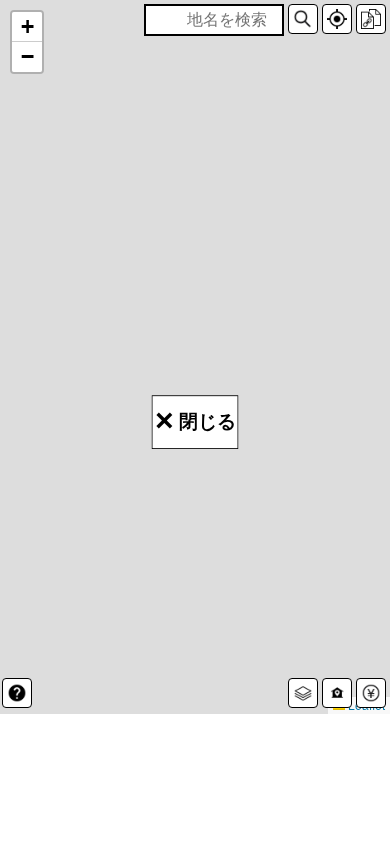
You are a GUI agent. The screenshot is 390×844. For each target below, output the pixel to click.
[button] (303, 19)
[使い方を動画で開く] (17, 693)
